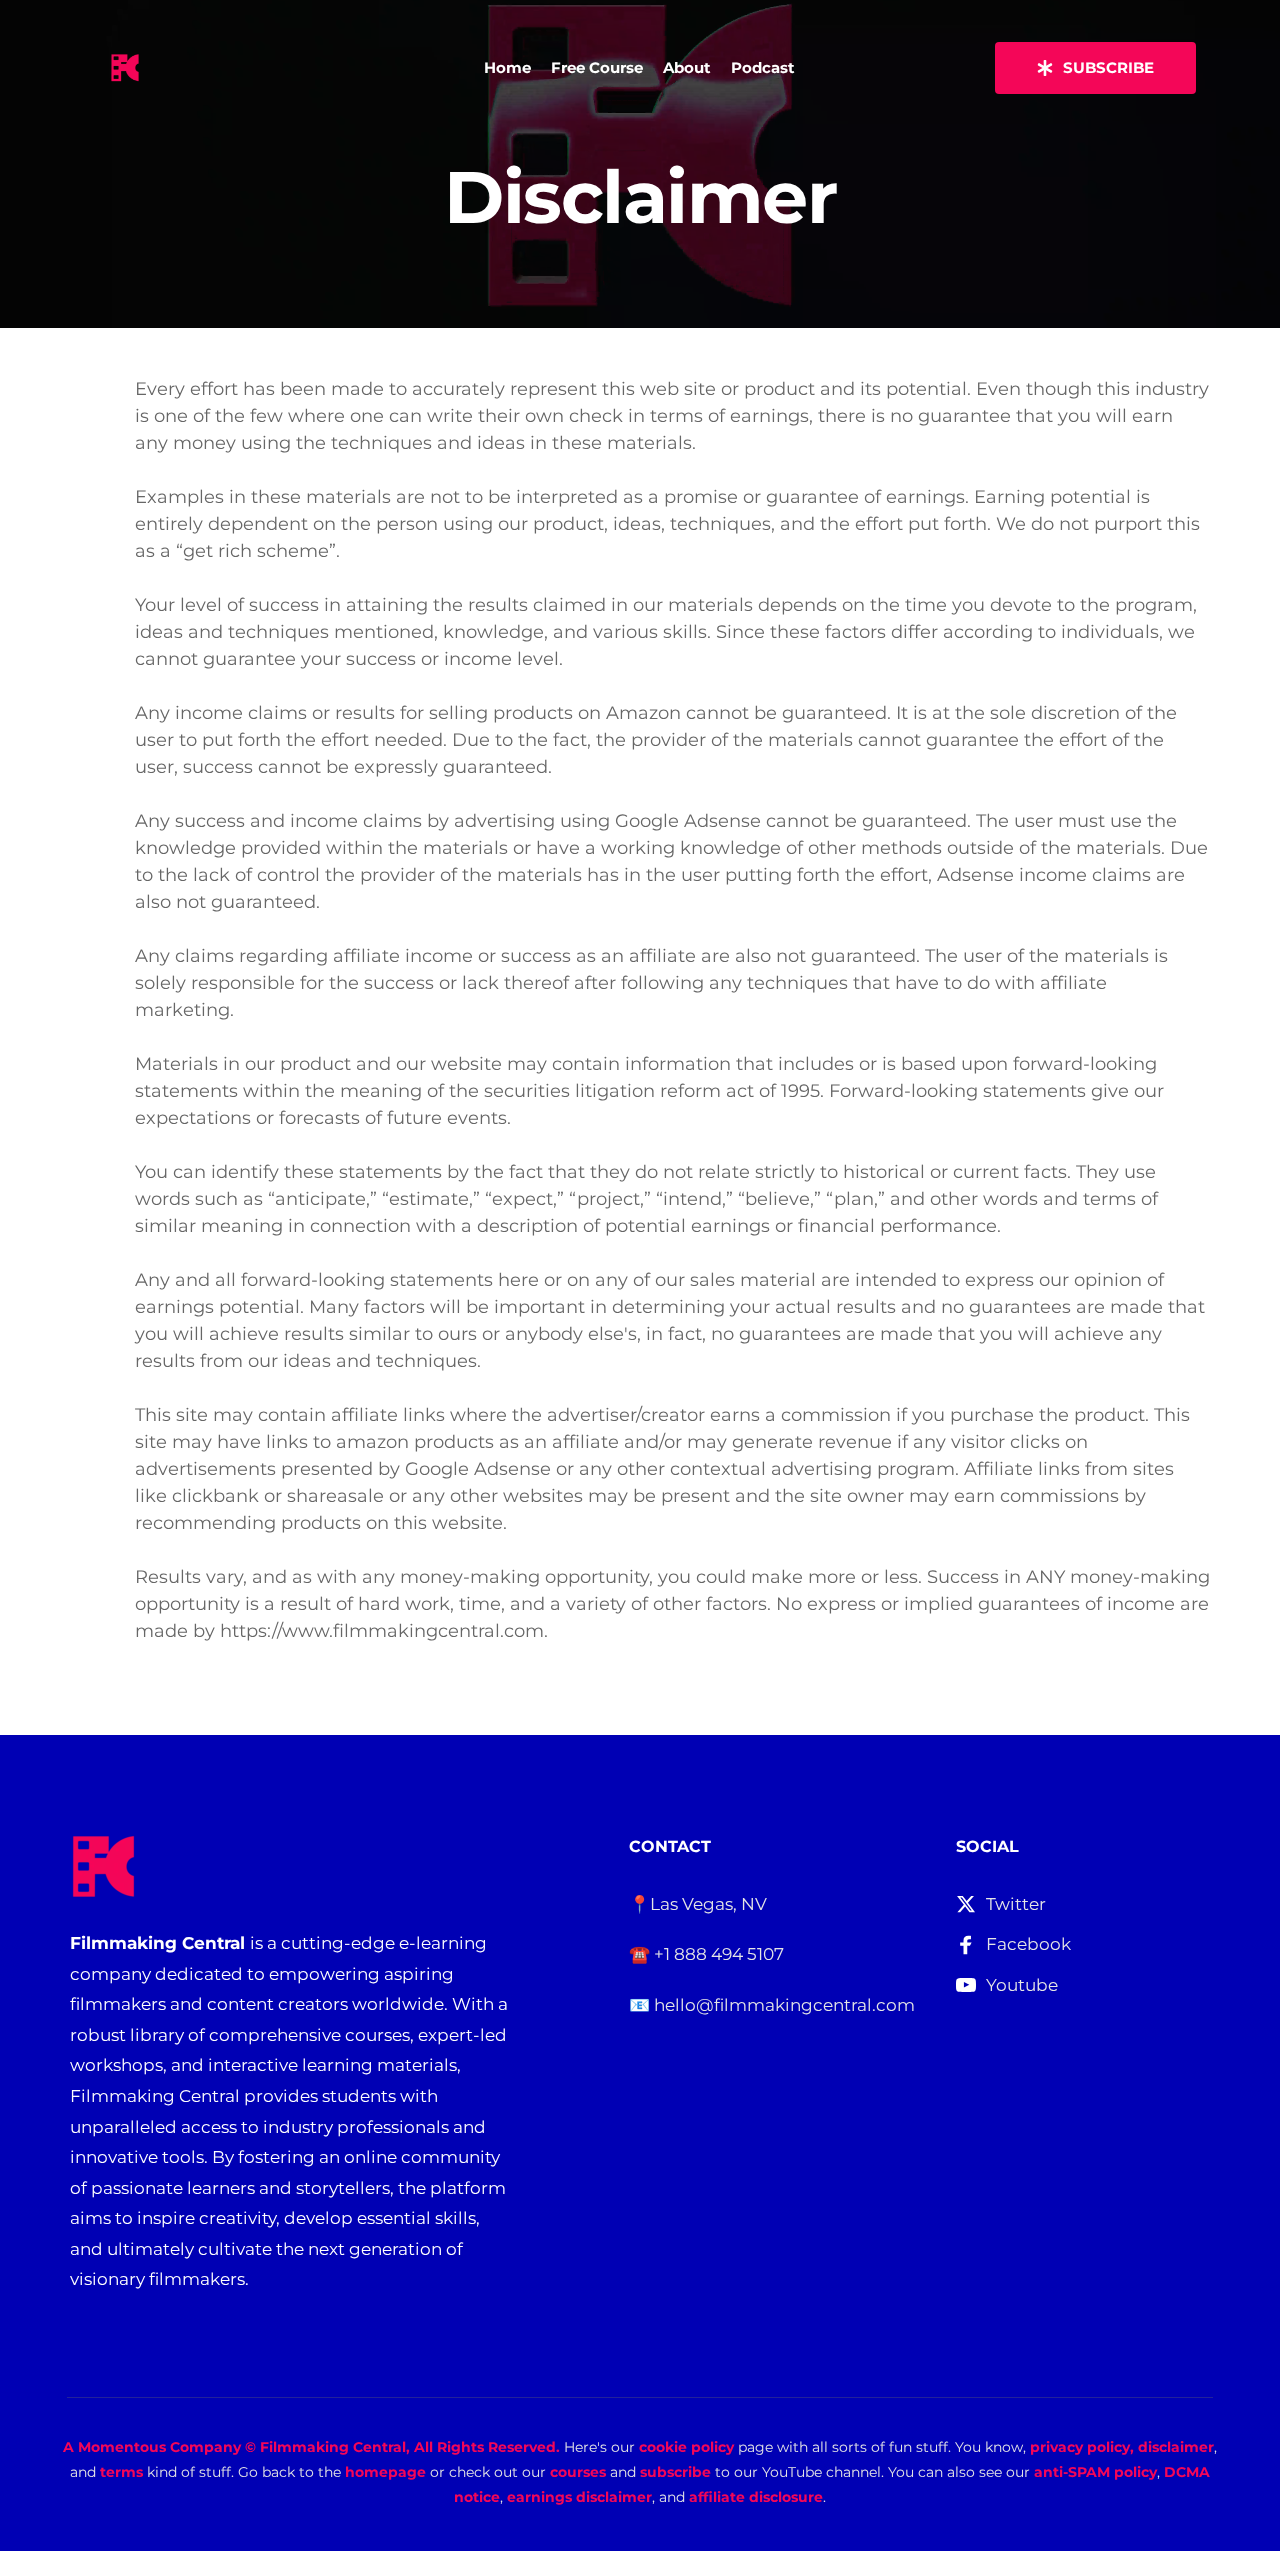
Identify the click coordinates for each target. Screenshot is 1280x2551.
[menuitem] (507, 68)
